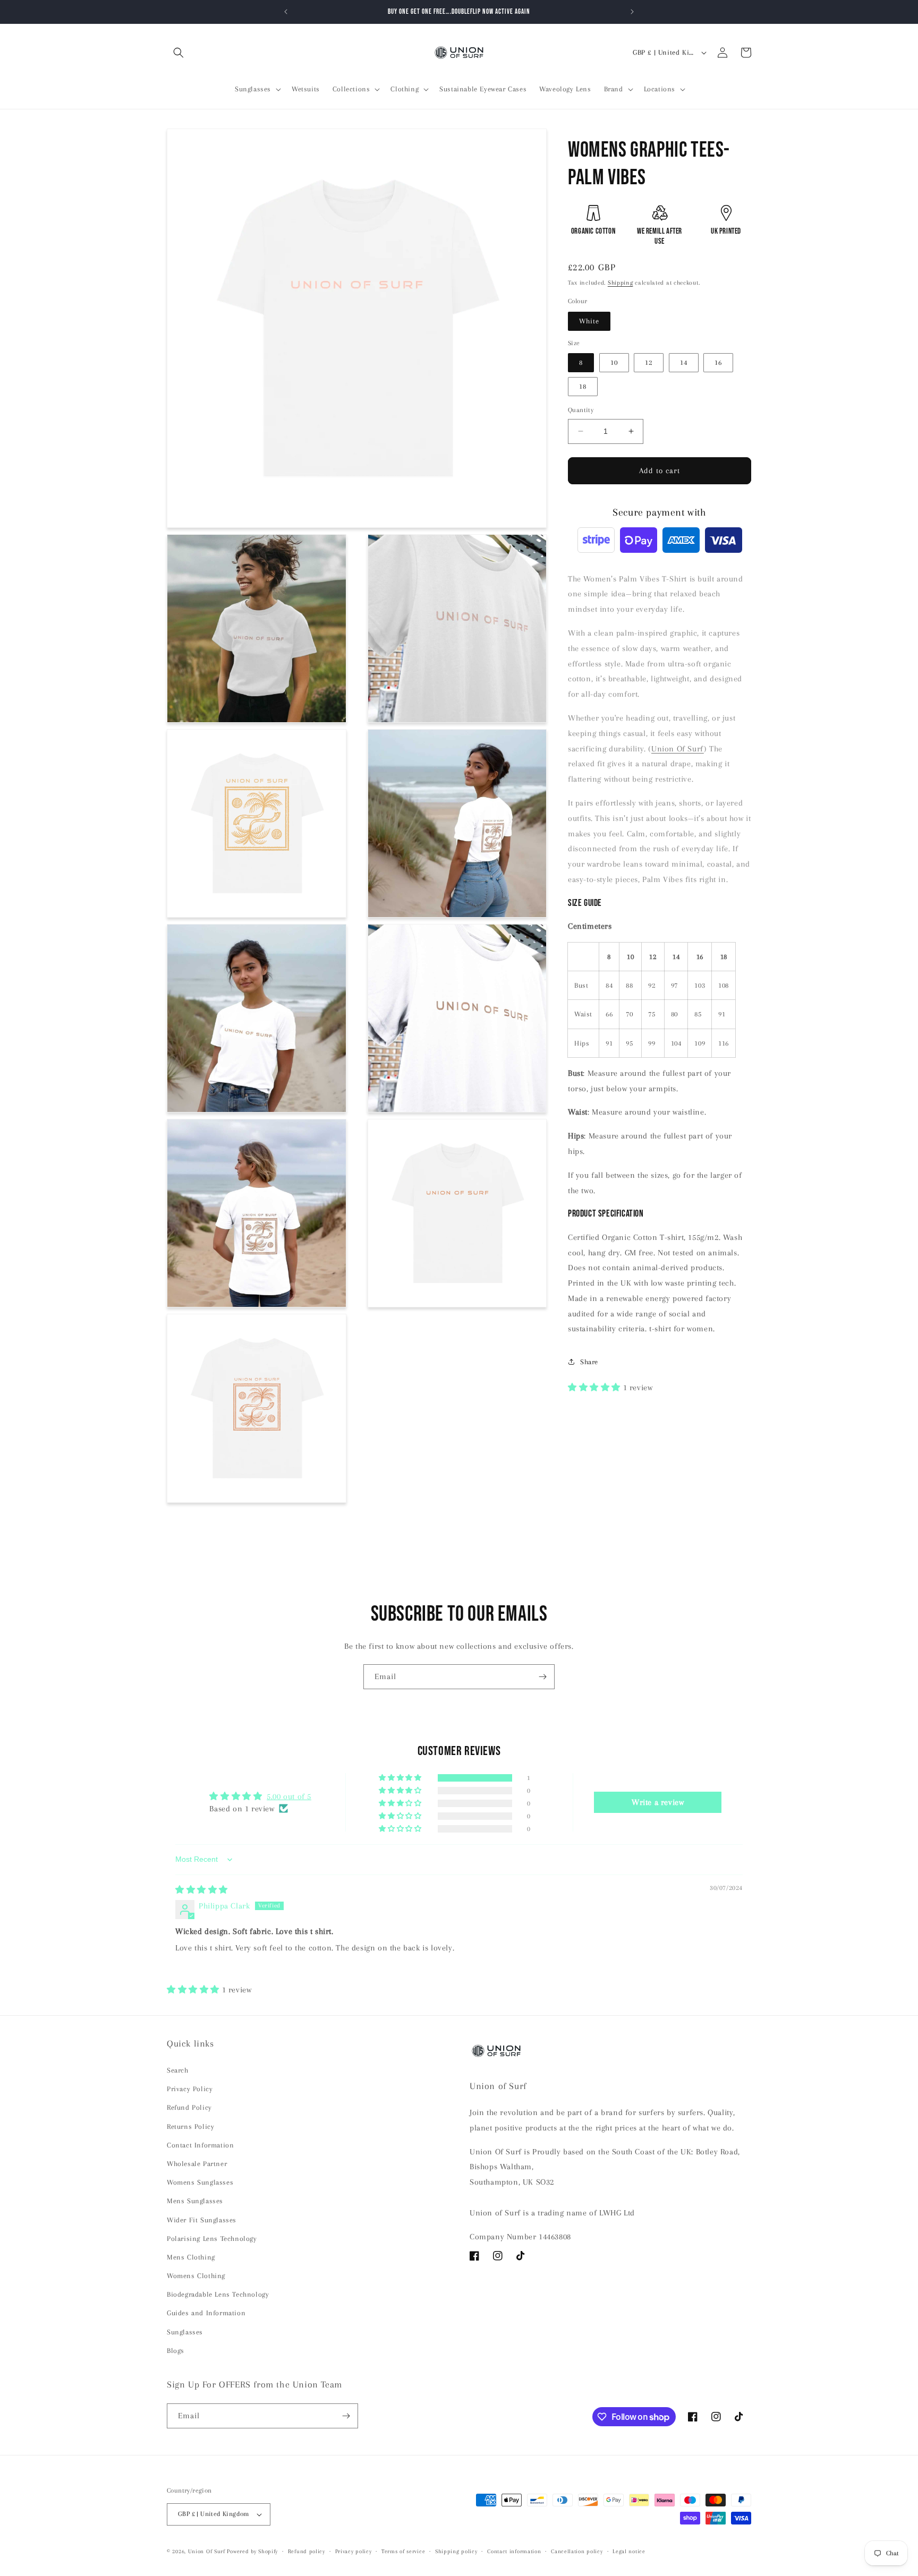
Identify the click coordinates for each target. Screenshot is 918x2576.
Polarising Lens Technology (212, 2239)
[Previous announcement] (286, 12)
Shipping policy (456, 2551)
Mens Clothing (191, 2257)
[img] (202, 1890)
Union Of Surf (678, 749)
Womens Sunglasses (200, 2182)
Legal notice (629, 2551)
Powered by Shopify (252, 2551)
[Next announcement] (632, 12)
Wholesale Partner (197, 2164)
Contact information (514, 2551)
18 (583, 386)
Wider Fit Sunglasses (202, 2220)
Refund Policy (189, 2107)
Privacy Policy (190, 2089)
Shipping (620, 283)
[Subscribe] (542, 1677)
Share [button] (589, 1362)
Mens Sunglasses (195, 2201)
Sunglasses (185, 2332)
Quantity (581, 410)
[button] (178, 53)
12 (649, 362)
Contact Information (200, 2145)
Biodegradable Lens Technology (218, 2294)
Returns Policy (190, 2126)
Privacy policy (354, 2551)
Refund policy (307, 2551)
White (589, 321)
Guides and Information (206, 2313)
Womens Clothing (196, 2276)
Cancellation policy (577, 2551)
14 (684, 362)
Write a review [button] (658, 1802)
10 (614, 362)
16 (718, 362)
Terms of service (403, 2551)
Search (178, 2070)
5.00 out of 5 (289, 1796)
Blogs (176, 2351)
